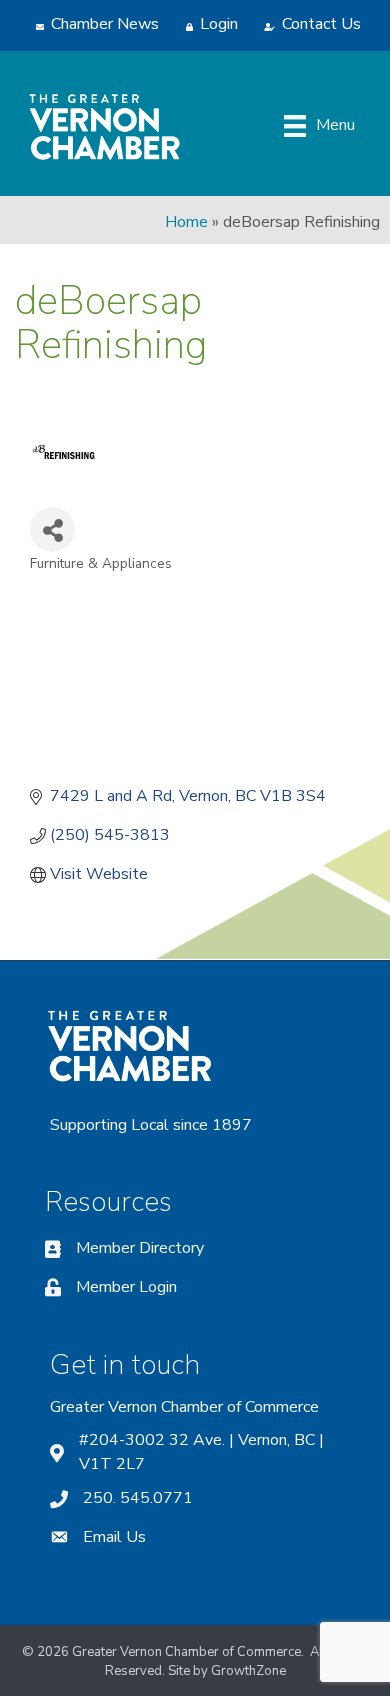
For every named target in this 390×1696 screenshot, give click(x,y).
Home (186, 222)
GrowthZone (248, 1671)
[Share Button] (52, 529)
